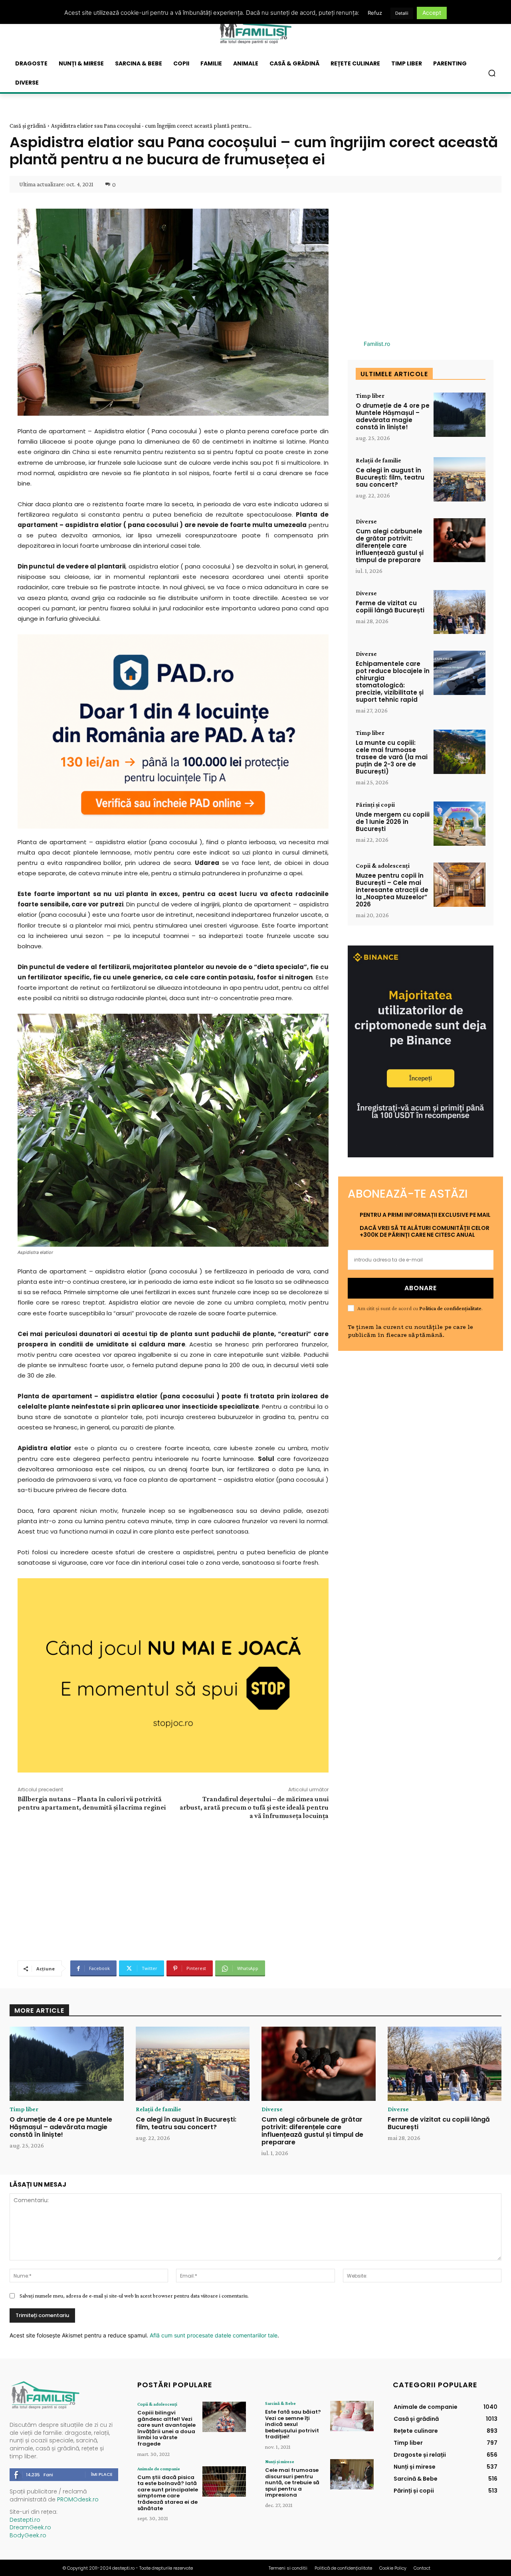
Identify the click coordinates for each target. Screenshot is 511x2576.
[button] (492, 73)
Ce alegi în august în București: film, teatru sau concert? (390, 477)
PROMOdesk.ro (78, 2499)
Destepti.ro (25, 2520)
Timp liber (370, 396)
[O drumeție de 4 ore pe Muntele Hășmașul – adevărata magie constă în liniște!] (460, 415)
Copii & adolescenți (383, 866)
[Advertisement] (173, 1889)
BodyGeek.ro (28, 2535)
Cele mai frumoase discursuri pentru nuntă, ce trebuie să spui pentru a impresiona (292, 2482)
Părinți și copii (375, 805)
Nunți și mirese (280, 2462)
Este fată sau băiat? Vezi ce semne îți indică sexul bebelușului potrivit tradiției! (293, 2424)
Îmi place (102, 2474)
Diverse (366, 521)
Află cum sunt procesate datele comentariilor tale (214, 2335)
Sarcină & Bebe (280, 2403)
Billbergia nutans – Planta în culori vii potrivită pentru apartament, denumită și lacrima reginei (92, 1803)
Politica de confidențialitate (450, 1308)
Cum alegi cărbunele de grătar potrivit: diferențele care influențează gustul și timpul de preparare (390, 546)
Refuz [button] (375, 13)
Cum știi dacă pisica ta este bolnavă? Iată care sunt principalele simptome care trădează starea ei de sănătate (168, 2493)
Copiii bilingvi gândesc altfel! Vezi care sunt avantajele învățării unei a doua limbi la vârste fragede (166, 2428)
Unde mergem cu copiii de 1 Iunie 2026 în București (393, 822)
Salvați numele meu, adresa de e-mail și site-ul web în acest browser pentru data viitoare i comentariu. (134, 2296)
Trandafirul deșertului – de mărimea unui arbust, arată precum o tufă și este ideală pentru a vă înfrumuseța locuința (254, 1807)
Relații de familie (378, 460)
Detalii (402, 13)
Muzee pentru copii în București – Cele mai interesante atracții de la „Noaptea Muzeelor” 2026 (392, 890)
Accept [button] (432, 13)
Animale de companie (159, 2469)
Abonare (421, 1288)
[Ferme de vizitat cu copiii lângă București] (460, 612)
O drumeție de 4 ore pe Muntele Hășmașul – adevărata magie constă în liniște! (393, 416)
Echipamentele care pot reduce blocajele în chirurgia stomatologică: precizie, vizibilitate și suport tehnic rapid (393, 682)
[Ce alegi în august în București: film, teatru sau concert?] (460, 479)
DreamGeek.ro (30, 2527)
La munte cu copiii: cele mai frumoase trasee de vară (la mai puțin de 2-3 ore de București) (392, 757)
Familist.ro (377, 344)
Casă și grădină (28, 126)
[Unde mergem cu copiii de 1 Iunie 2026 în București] (460, 824)
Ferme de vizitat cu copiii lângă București (390, 607)
